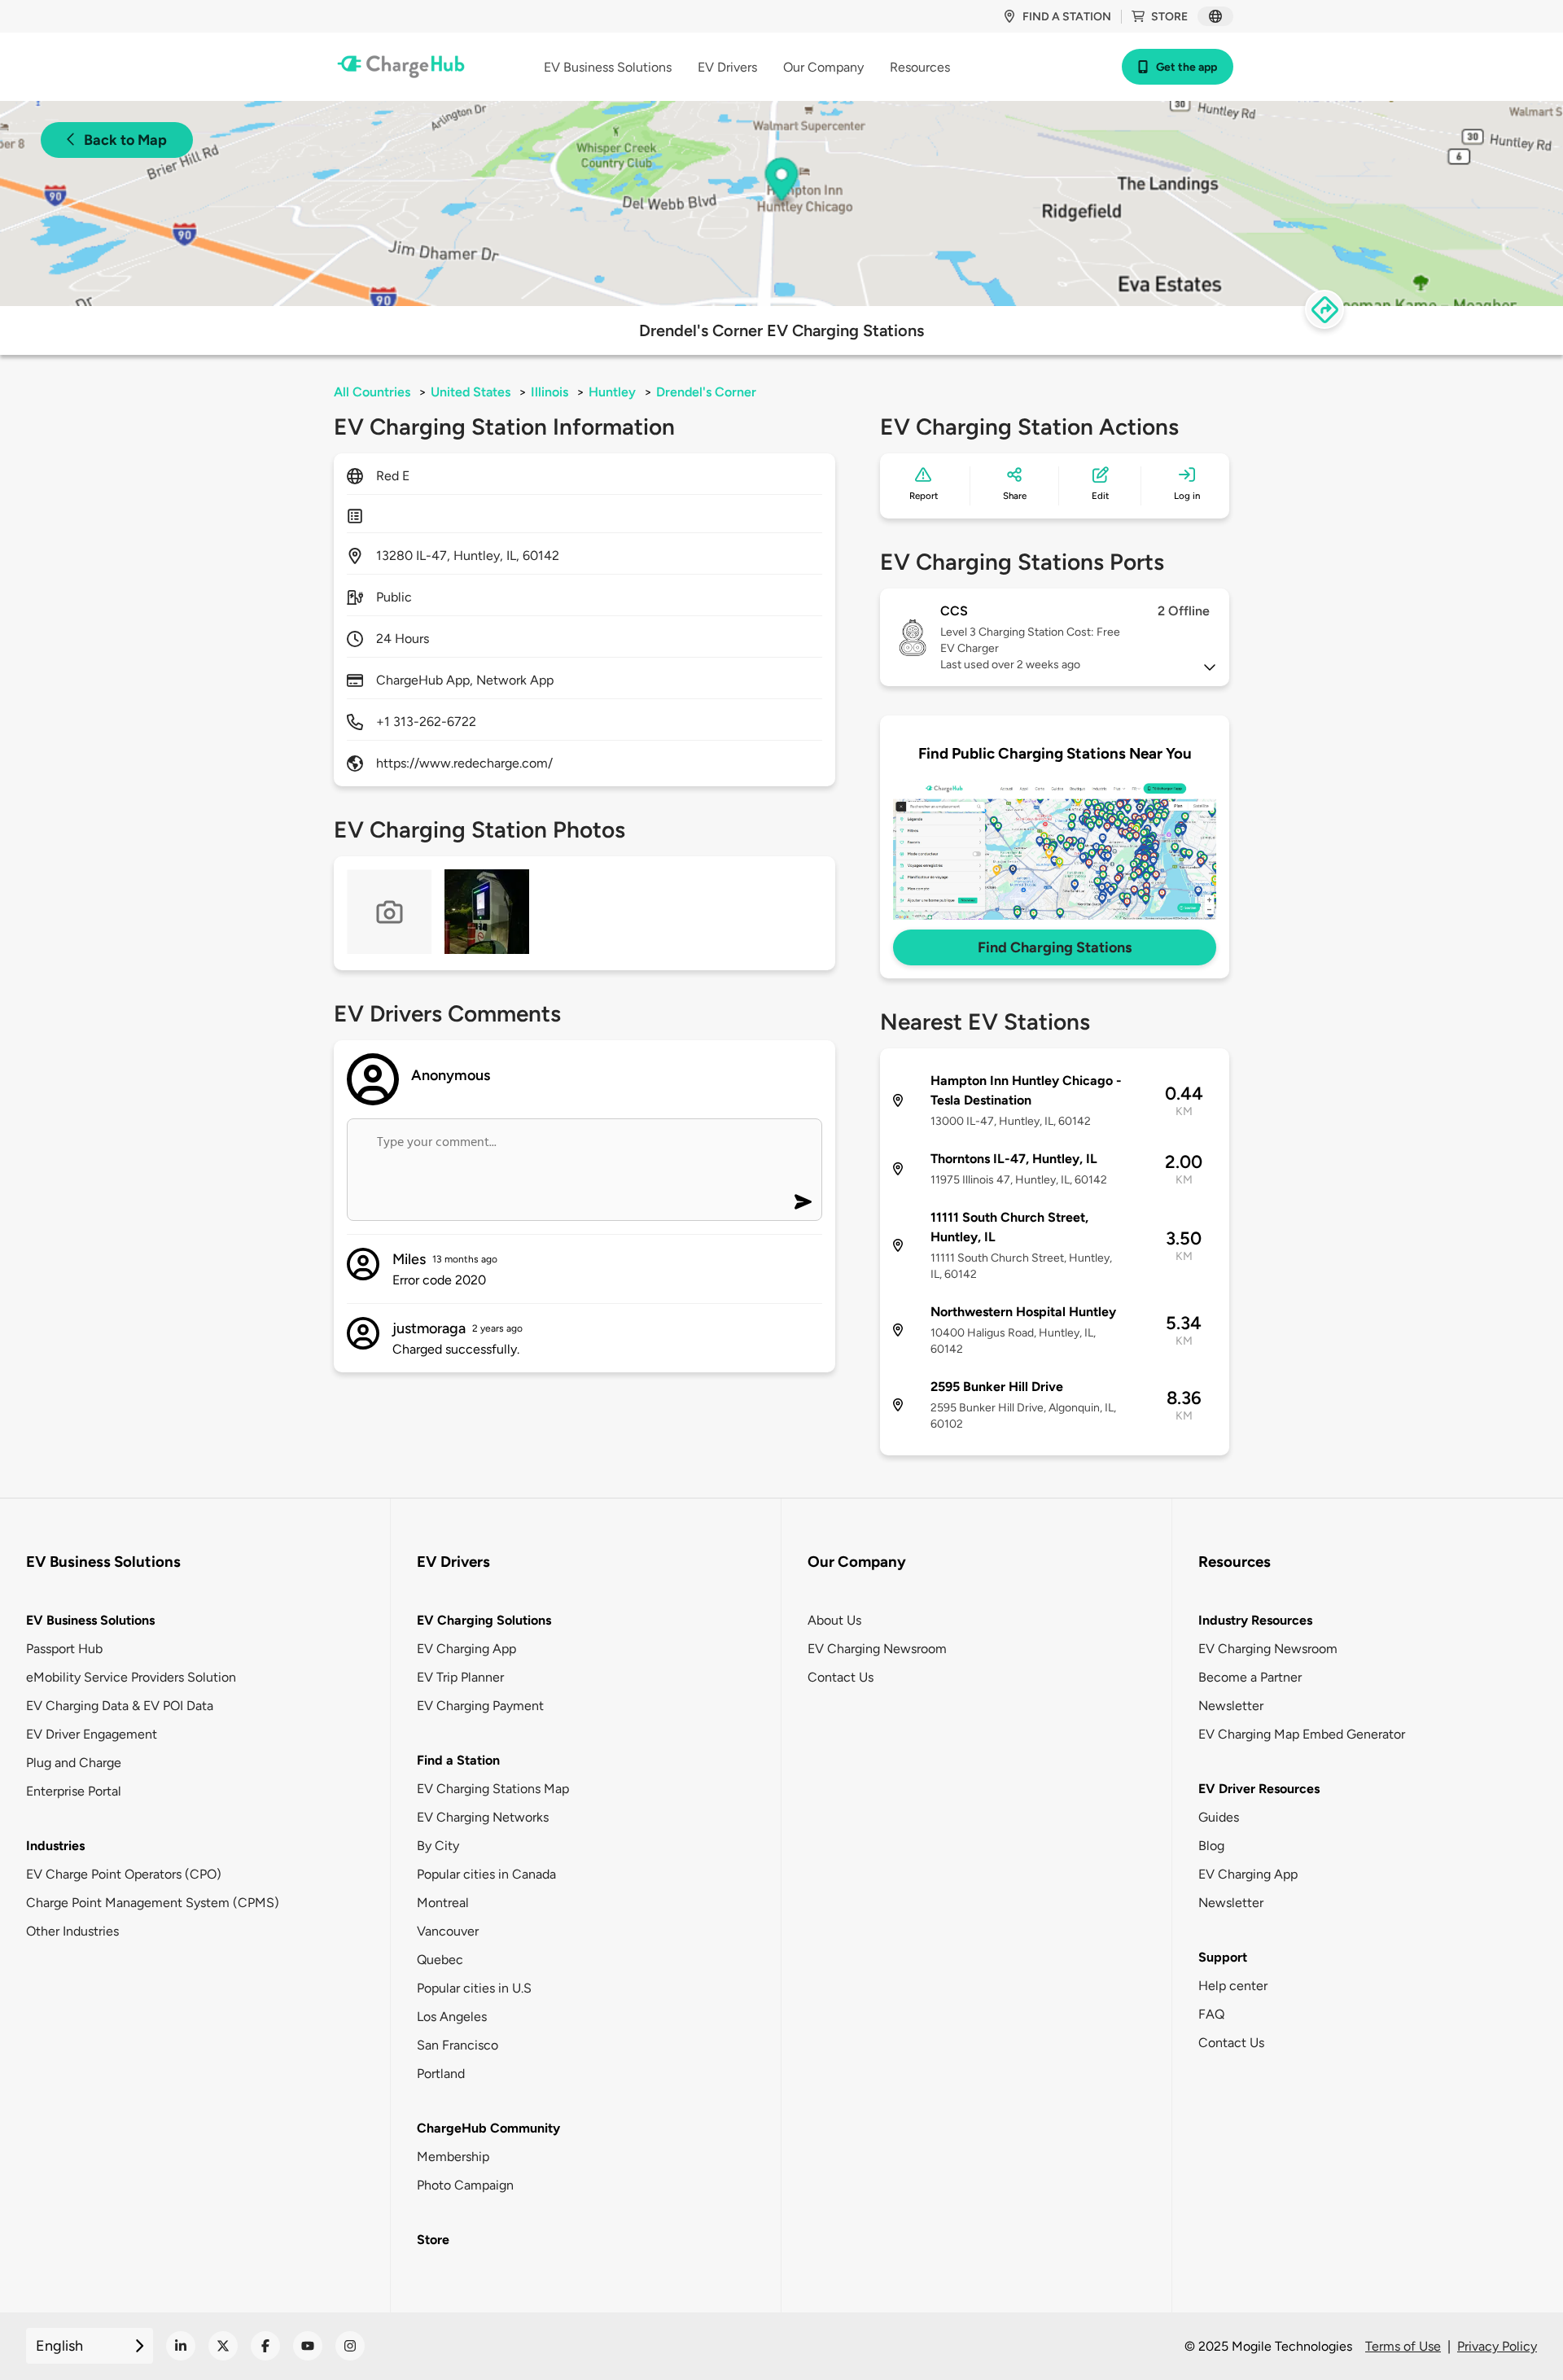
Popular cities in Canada (486, 1874)
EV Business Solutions (90, 1620)
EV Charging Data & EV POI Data (120, 1706)
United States (471, 392)
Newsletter (1231, 1706)
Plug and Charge (74, 1763)
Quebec (440, 1960)
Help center (1233, 1986)
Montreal (443, 1903)
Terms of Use (1403, 2346)
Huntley (612, 392)
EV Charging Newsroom (877, 1649)
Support (1223, 1957)
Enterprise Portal (74, 1791)
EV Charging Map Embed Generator (1302, 1734)
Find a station (1067, 17)
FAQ (1211, 2014)
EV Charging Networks (483, 1817)
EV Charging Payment (480, 1706)
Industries (55, 1846)
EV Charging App (466, 1649)
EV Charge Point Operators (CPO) (124, 1874)
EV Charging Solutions (484, 1620)
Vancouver (448, 1931)
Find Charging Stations (1055, 947)
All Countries (372, 392)
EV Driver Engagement (92, 1734)
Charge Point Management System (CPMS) (153, 1903)
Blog (1211, 1846)
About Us (834, 1620)
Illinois (549, 392)
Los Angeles (452, 2017)
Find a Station (458, 1760)
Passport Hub (64, 1649)
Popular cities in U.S (474, 1988)
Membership (453, 2157)
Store (1169, 17)
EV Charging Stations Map (493, 1789)
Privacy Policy (1497, 2346)
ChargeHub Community (488, 2128)
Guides (1219, 1817)
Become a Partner (1250, 1677)
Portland (441, 2074)
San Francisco (458, 2045)
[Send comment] (803, 1202)
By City (438, 1846)
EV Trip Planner (460, 1677)
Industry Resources (1255, 1620)
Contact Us (841, 1677)
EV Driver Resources (1259, 1789)
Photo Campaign (465, 2185)
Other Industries (72, 1931)
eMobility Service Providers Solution (131, 1677)
